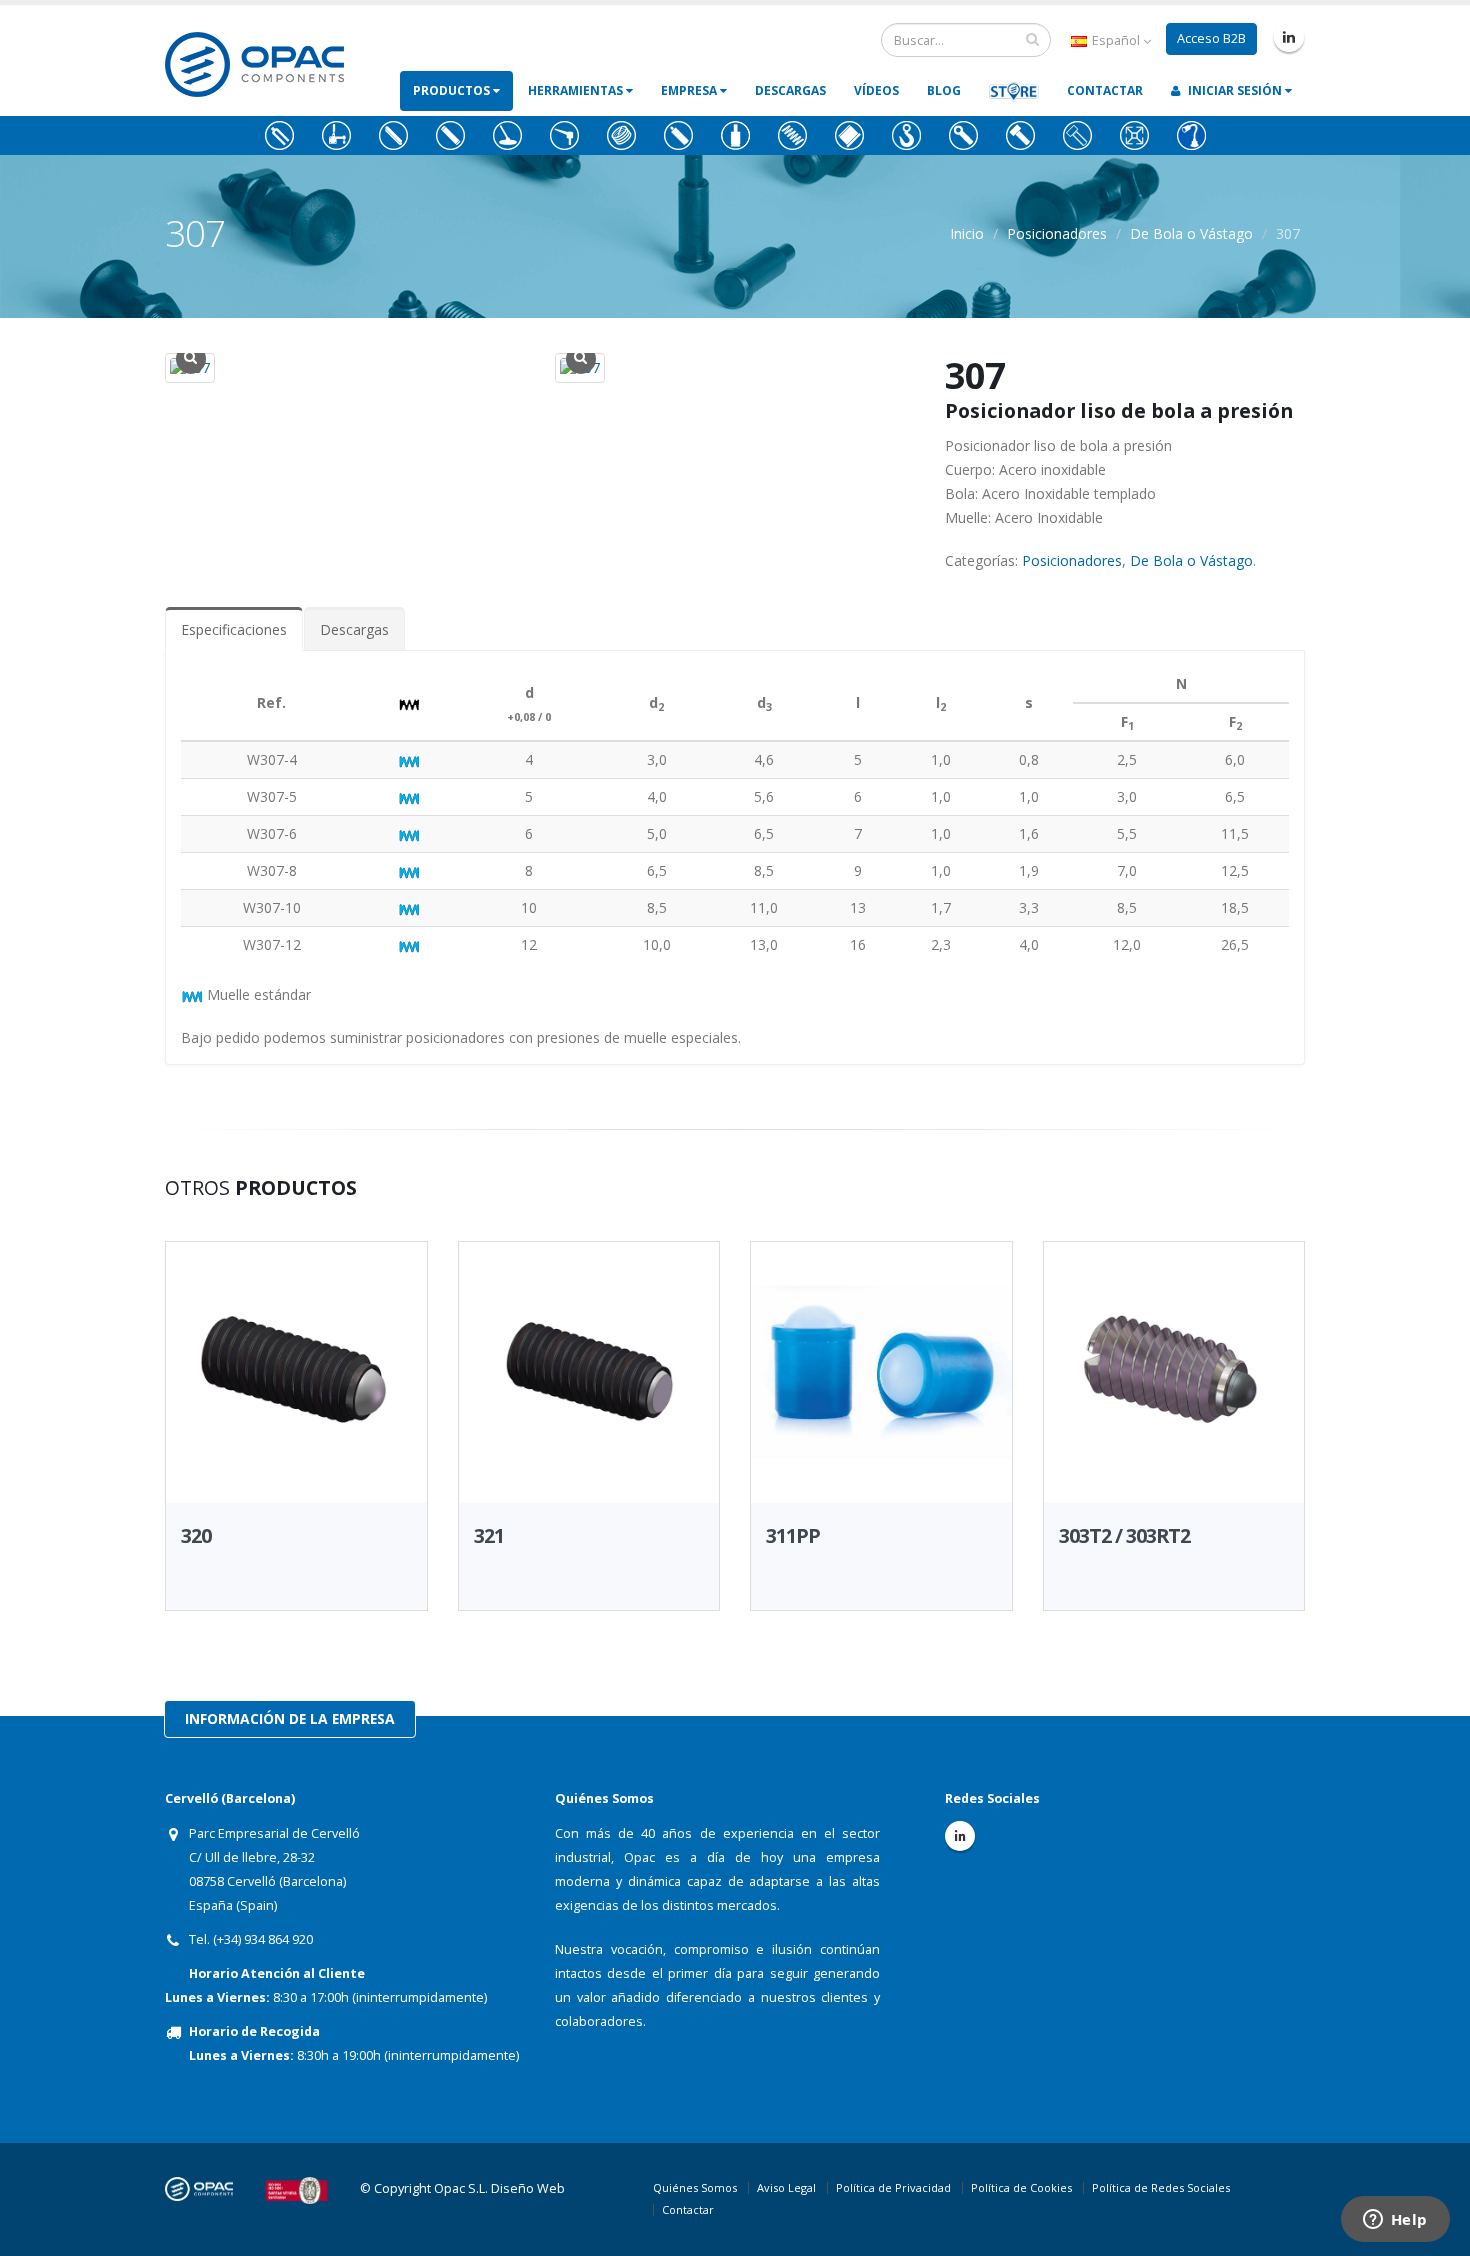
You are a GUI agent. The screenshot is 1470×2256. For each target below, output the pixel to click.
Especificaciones (234, 629)
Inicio (967, 233)
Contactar (1105, 90)
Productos (453, 90)
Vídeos (876, 90)
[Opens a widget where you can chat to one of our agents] (1395, 2221)
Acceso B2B (1211, 38)
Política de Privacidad (893, 2187)
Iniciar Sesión (1235, 90)
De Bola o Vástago (1191, 233)
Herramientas (577, 90)
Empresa (690, 90)
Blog (944, 90)
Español (1116, 40)
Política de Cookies (1021, 2187)
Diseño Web (528, 2188)
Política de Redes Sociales (1161, 2187)
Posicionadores (1057, 233)
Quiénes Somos (695, 2187)
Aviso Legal (786, 2187)
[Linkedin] (1289, 37)
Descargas (790, 90)
